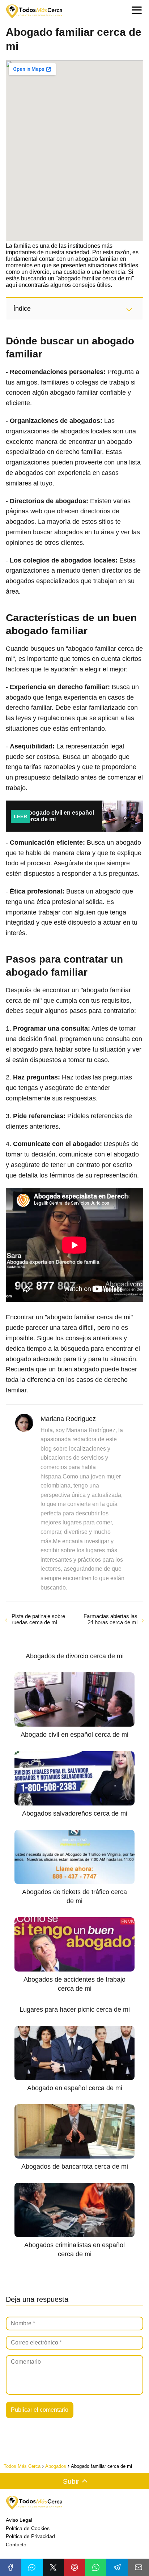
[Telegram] (117, 2567)
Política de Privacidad (30, 2536)
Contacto (16, 2545)
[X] (53, 2567)
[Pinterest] (75, 2567)
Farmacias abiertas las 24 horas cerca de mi (110, 1619)
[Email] (138, 2567)
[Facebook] (11, 2567)
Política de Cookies (28, 2528)
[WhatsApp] (96, 2567)
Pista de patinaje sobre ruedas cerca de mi (38, 1619)
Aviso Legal (19, 2520)
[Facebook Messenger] (32, 2567)
